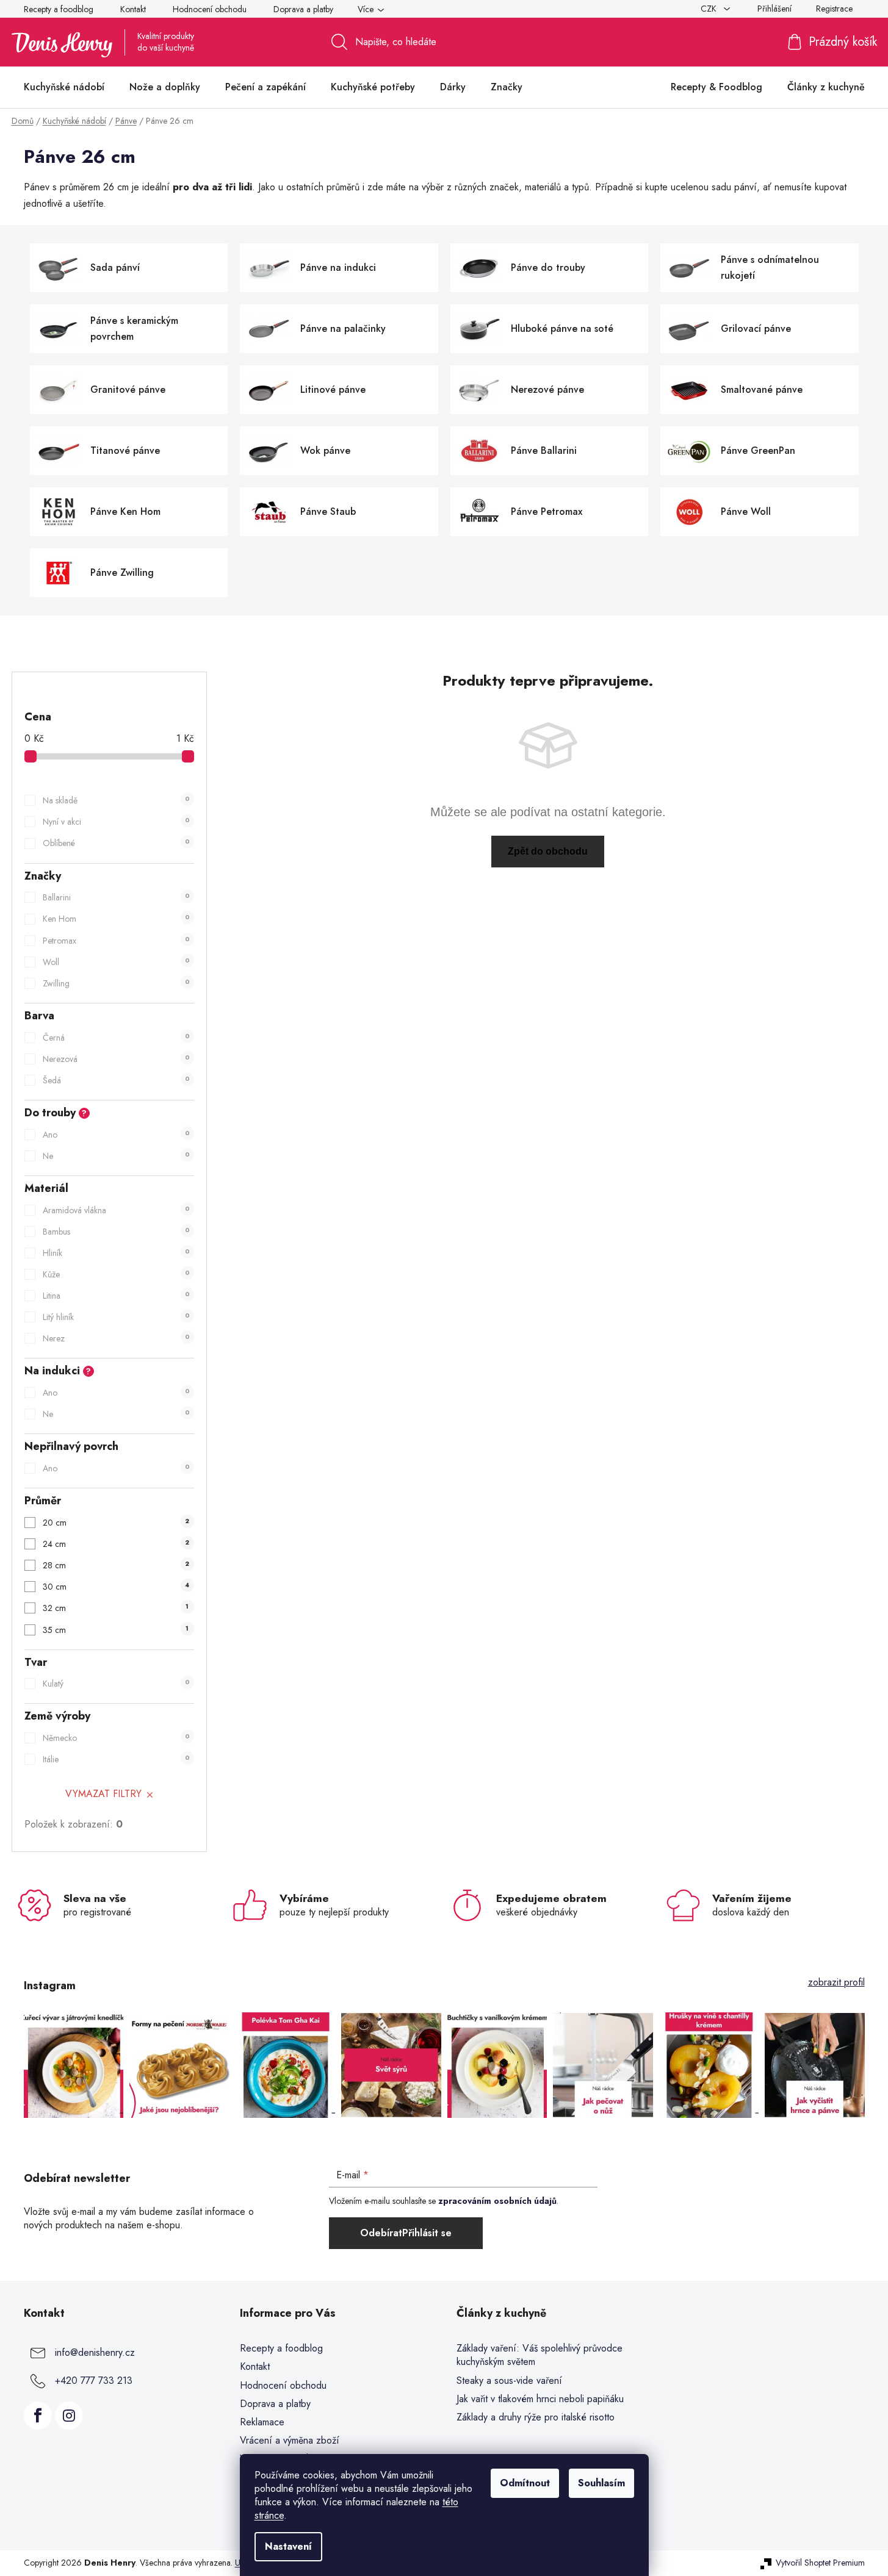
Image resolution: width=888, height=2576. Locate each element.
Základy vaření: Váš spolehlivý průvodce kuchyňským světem (540, 2355)
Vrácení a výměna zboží (290, 2440)
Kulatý (116, 1684)
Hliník (116, 1253)
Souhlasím (601, 2483)
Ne (116, 1156)
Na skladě (116, 800)
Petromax (116, 941)
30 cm (116, 1587)
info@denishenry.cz (95, 2352)
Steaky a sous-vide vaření (509, 2381)
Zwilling (116, 983)
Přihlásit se (427, 2233)
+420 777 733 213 (94, 2380)
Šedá (116, 1080)
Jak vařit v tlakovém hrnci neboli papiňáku (540, 2399)
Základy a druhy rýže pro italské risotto (536, 2417)
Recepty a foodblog (59, 9)
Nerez (116, 1338)
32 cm (116, 1608)
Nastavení (288, 2546)
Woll (116, 962)
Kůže (116, 1274)
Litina (116, 1296)
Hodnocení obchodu (210, 9)
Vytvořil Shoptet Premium (820, 2563)
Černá (116, 1038)
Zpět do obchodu (548, 851)
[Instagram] (69, 2416)
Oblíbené (116, 843)
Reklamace (262, 2422)
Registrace (834, 9)
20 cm (116, 1523)
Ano (116, 1135)
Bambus (116, 1232)
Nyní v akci (116, 822)
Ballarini (116, 897)
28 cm (116, 1565)
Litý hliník (116, 1317)
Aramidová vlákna (116, 1210)
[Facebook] (38, 2416)
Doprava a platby (303, 9)
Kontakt (133, 9)
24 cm (116, 1544)
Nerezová (116, 1059)
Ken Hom (116, 919)
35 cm (116, 1630)
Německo (116, 1738)
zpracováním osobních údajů (497, 2201)
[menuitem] (64, 87)
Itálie (116, 1759)
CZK (710, 9)
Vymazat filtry (103, 1794)
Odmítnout (525, 2483)
